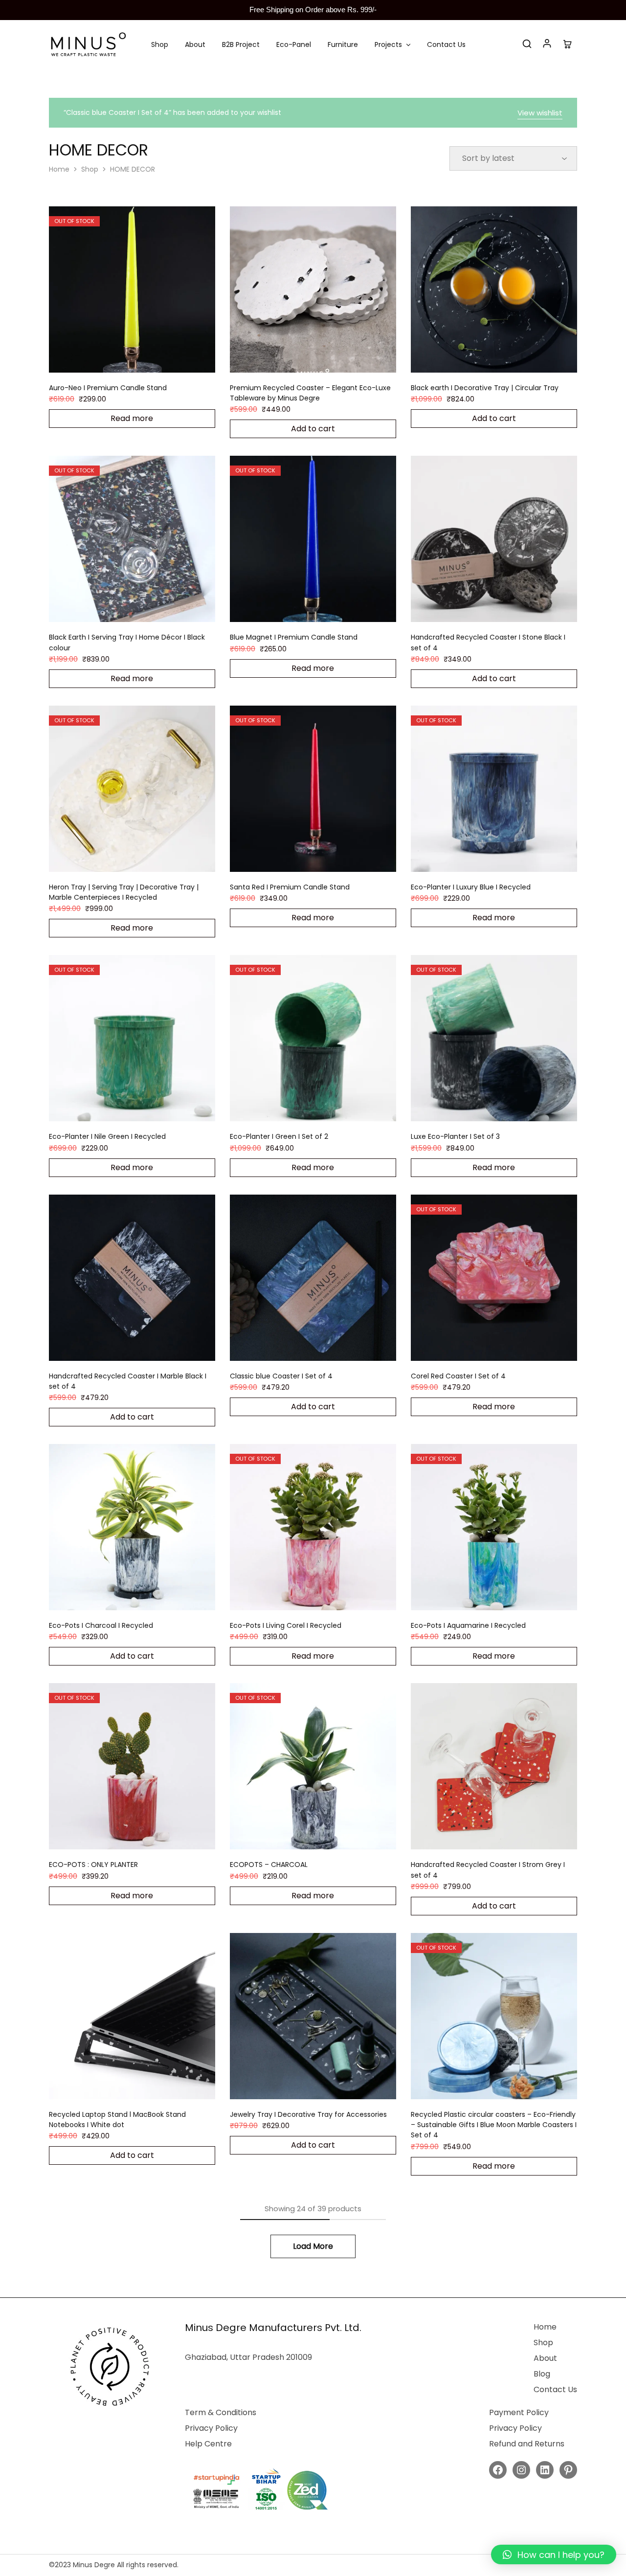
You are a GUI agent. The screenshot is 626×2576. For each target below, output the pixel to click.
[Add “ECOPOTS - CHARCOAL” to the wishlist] (325, 1835)
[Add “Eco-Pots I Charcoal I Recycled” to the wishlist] (144, 1596)
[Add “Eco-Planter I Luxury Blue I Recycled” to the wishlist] (506, 857)
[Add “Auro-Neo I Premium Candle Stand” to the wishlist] (144, 358)
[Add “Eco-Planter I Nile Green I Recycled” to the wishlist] (144, 1107)
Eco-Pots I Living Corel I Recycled (286, 1625)
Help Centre (208, 2444)
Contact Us (446, 44)
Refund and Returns (527, 2444)
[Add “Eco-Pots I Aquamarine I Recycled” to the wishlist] (506, 1596)
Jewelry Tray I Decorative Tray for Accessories (308, 2114)
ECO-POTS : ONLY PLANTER (93, 1865)
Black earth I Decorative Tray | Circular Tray (485, 388)
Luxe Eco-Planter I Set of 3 (455, 1136)
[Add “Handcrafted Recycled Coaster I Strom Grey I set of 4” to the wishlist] (506, 1835)
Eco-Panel (294, 44)
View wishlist (540, 113)
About (195, 44)
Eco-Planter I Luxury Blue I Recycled (471, 887)
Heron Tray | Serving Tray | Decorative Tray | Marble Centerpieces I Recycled (124, 892)
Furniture (343, 44)
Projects (388, 44)
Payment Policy (519, 2412)
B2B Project (241, 44)
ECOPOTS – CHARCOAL (269, 1865)
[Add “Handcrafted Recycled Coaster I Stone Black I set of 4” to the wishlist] (506, 607)
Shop (160, 44)
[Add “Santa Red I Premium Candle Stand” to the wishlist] (325, 857)
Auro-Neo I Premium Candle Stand (108, 388)
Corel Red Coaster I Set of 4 (458, 1376)
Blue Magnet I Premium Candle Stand (294, 637)
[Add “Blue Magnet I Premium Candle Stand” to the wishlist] (325, 607)
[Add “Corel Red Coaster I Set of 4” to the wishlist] (506, 1346)
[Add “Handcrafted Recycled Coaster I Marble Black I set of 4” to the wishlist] (144, 1346)
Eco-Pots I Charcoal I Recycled (101, 1625)
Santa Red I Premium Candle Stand (290, 887)
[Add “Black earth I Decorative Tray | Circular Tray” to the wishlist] (506, 358)
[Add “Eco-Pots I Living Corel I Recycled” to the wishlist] (325, 1596)
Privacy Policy (211, 2428)
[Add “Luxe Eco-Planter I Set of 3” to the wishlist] (506, 1107)
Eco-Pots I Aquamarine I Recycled (468, 1625)
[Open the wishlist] (325, 1346)
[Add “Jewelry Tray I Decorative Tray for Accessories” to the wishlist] (325, 2085)
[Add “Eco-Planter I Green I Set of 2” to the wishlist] (325, 1107)
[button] (554, 2554)
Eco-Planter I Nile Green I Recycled (107, 1136)
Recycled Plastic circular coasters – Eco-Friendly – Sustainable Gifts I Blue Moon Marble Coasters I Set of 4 (494, 2125)
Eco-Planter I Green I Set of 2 (279, 1136)
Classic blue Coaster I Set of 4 (281, 1376)
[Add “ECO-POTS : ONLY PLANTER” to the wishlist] (144, 1835)
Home (59, 169)
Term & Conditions (221, 2412)
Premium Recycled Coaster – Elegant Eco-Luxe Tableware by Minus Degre (310, 393)
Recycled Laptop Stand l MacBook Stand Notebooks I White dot (117, 2120)
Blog (542, 2374)
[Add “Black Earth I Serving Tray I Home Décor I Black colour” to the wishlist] (144, 607)
